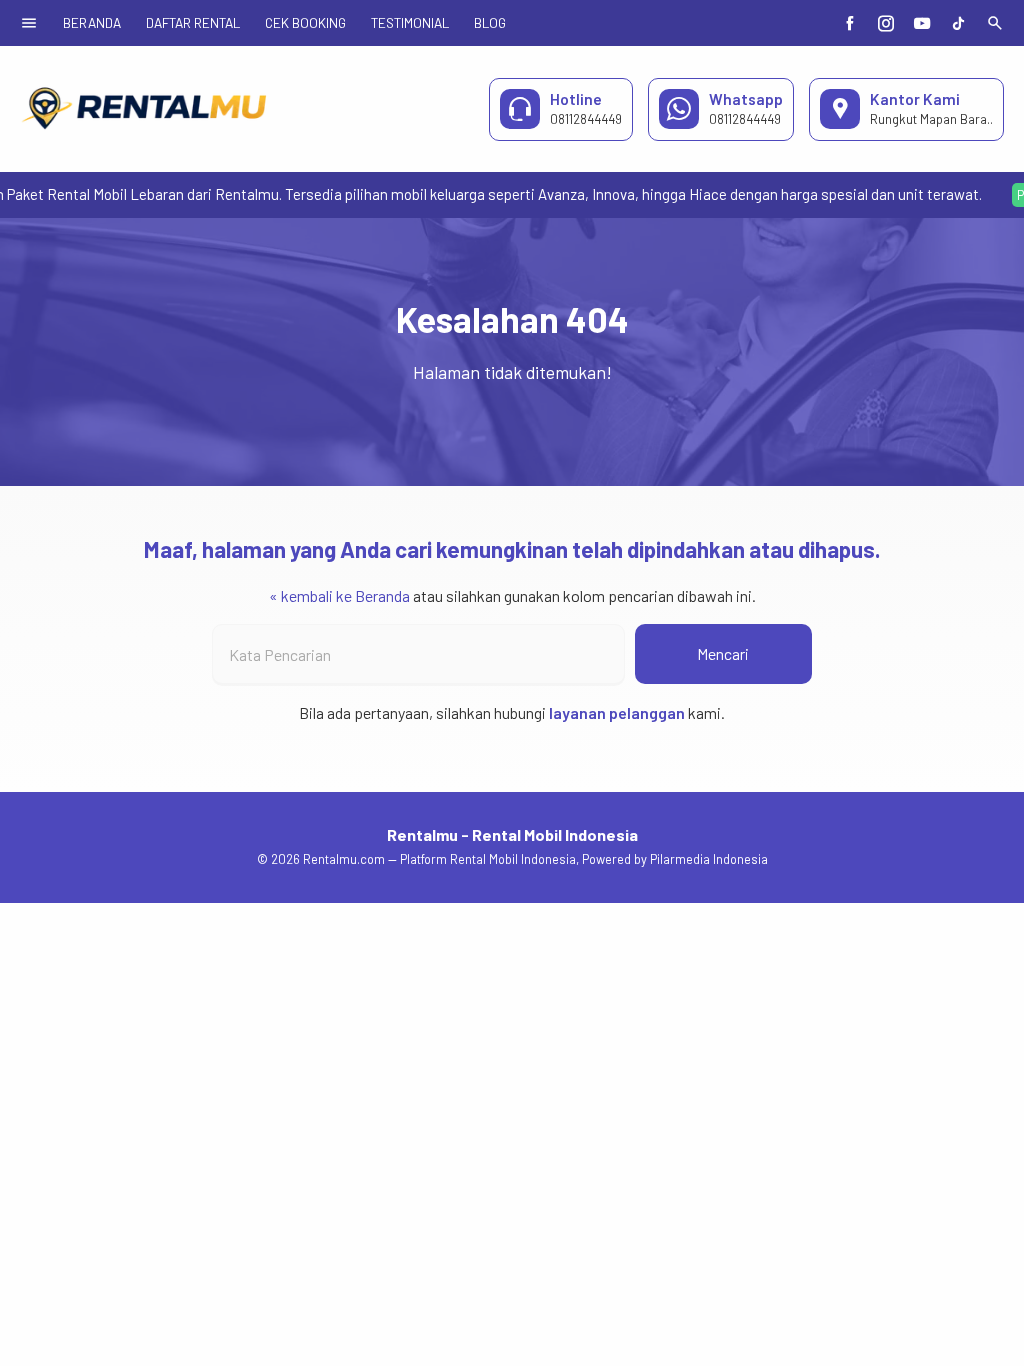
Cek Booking (305, 22)
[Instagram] (886, 23)
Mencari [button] (723, 653)
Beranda (92, 22)
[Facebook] (850, 23)
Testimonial (410, 22)
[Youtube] (922, 23)
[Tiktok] (958, 23)
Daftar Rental (193, 22)
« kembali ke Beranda (339, 595)
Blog (490, 22)
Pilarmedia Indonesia (709, 859)
